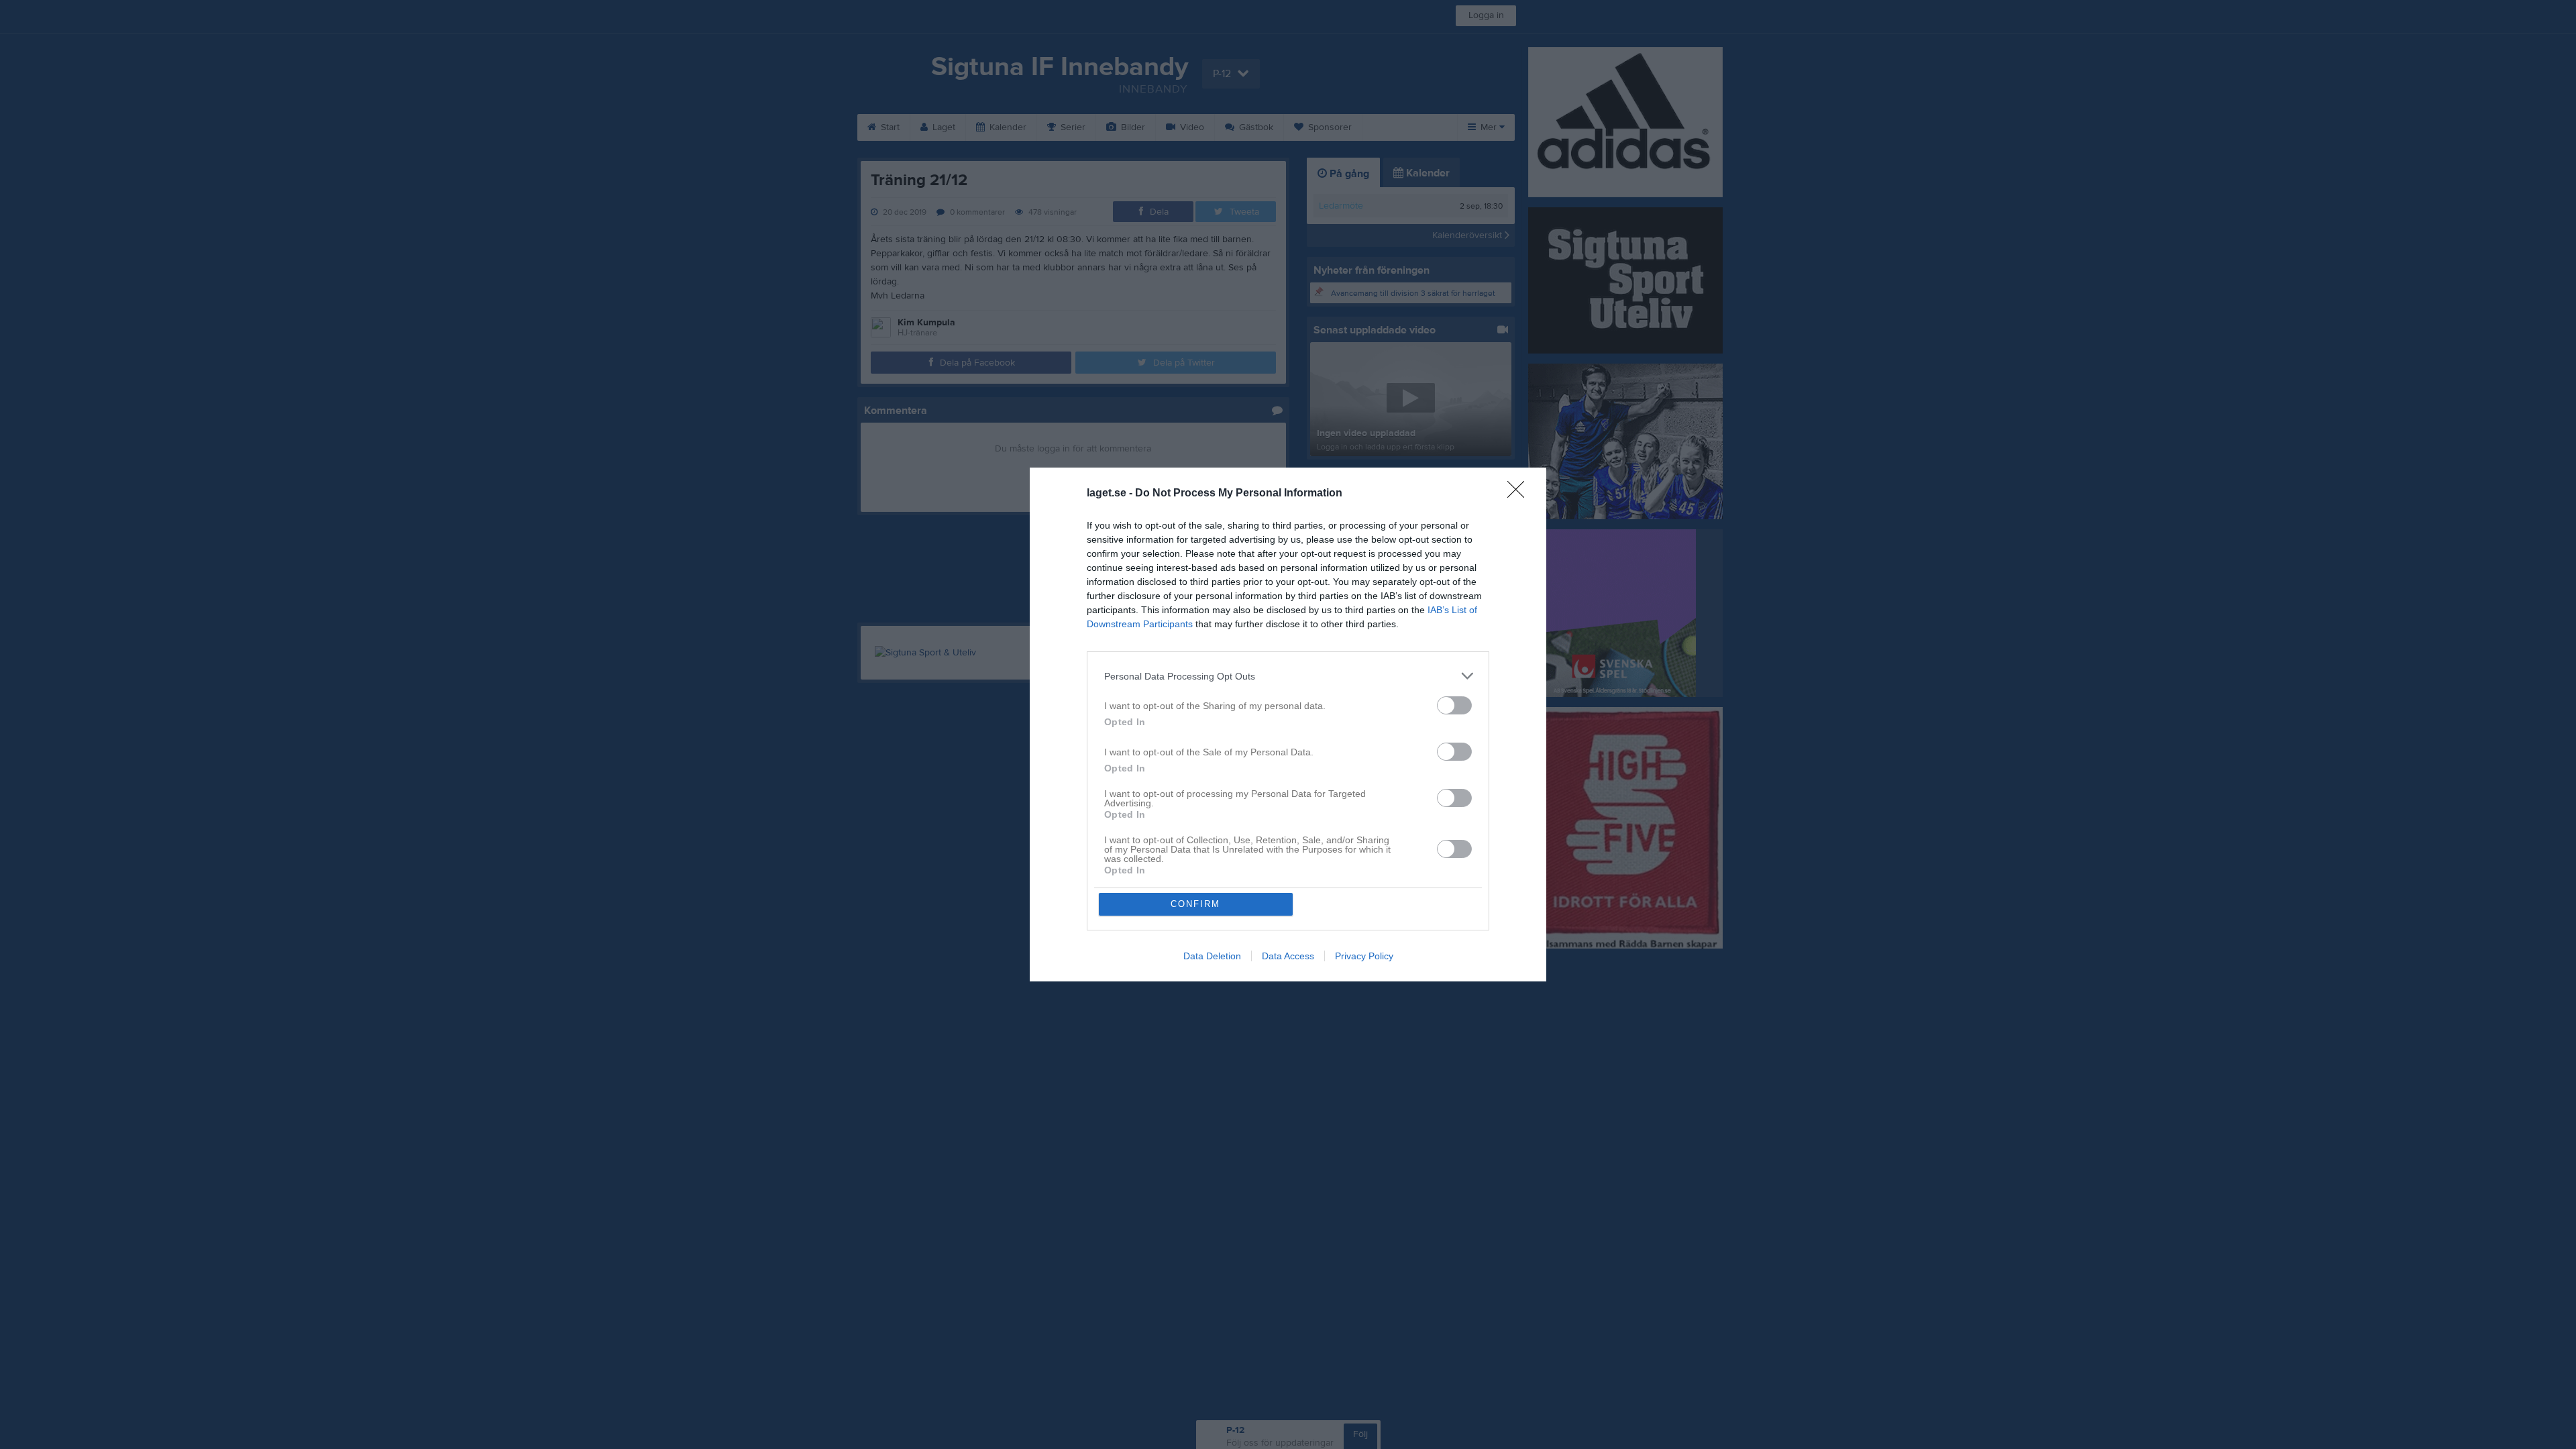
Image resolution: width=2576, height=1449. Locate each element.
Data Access (1288, 956)
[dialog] (1288, 724)
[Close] (1520, 494)
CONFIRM (1195, 904)
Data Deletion (1212, 956)
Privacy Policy (1364, 956)
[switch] (1454, 705)
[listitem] (1288, 676)
